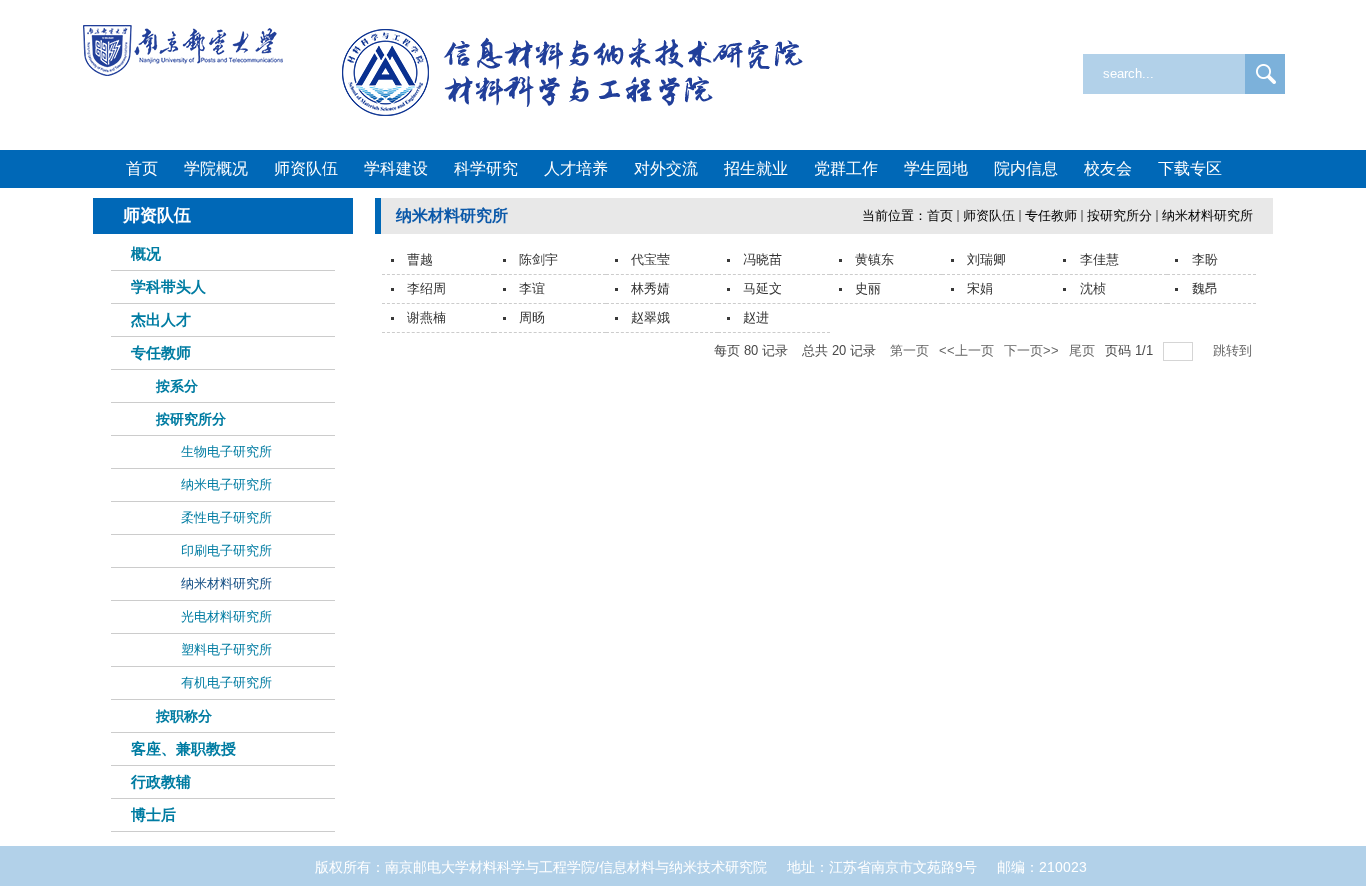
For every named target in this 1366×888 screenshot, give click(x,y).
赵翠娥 (650, 317)
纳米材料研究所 (1207, 215)
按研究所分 (1119, 215)
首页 (940, 215)
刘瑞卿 (986, 259)
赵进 (756, 317)
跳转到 (1234, 350)
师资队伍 (989, 215)
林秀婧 (650, 288)
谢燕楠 (426, 317)
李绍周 (426, 288)
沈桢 (1093, 288)
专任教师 (1051, 215)
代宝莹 (650, 259)
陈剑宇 (538, 259)
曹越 (420, 259)
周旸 (532, 317)
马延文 (762, 288)
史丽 (868, 288)
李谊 (532, 288)
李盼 (1205, 259)
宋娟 (980, 288)
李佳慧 (1099, 259)
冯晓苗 (762, 259)
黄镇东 (874, 259)
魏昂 (1205, 288)
